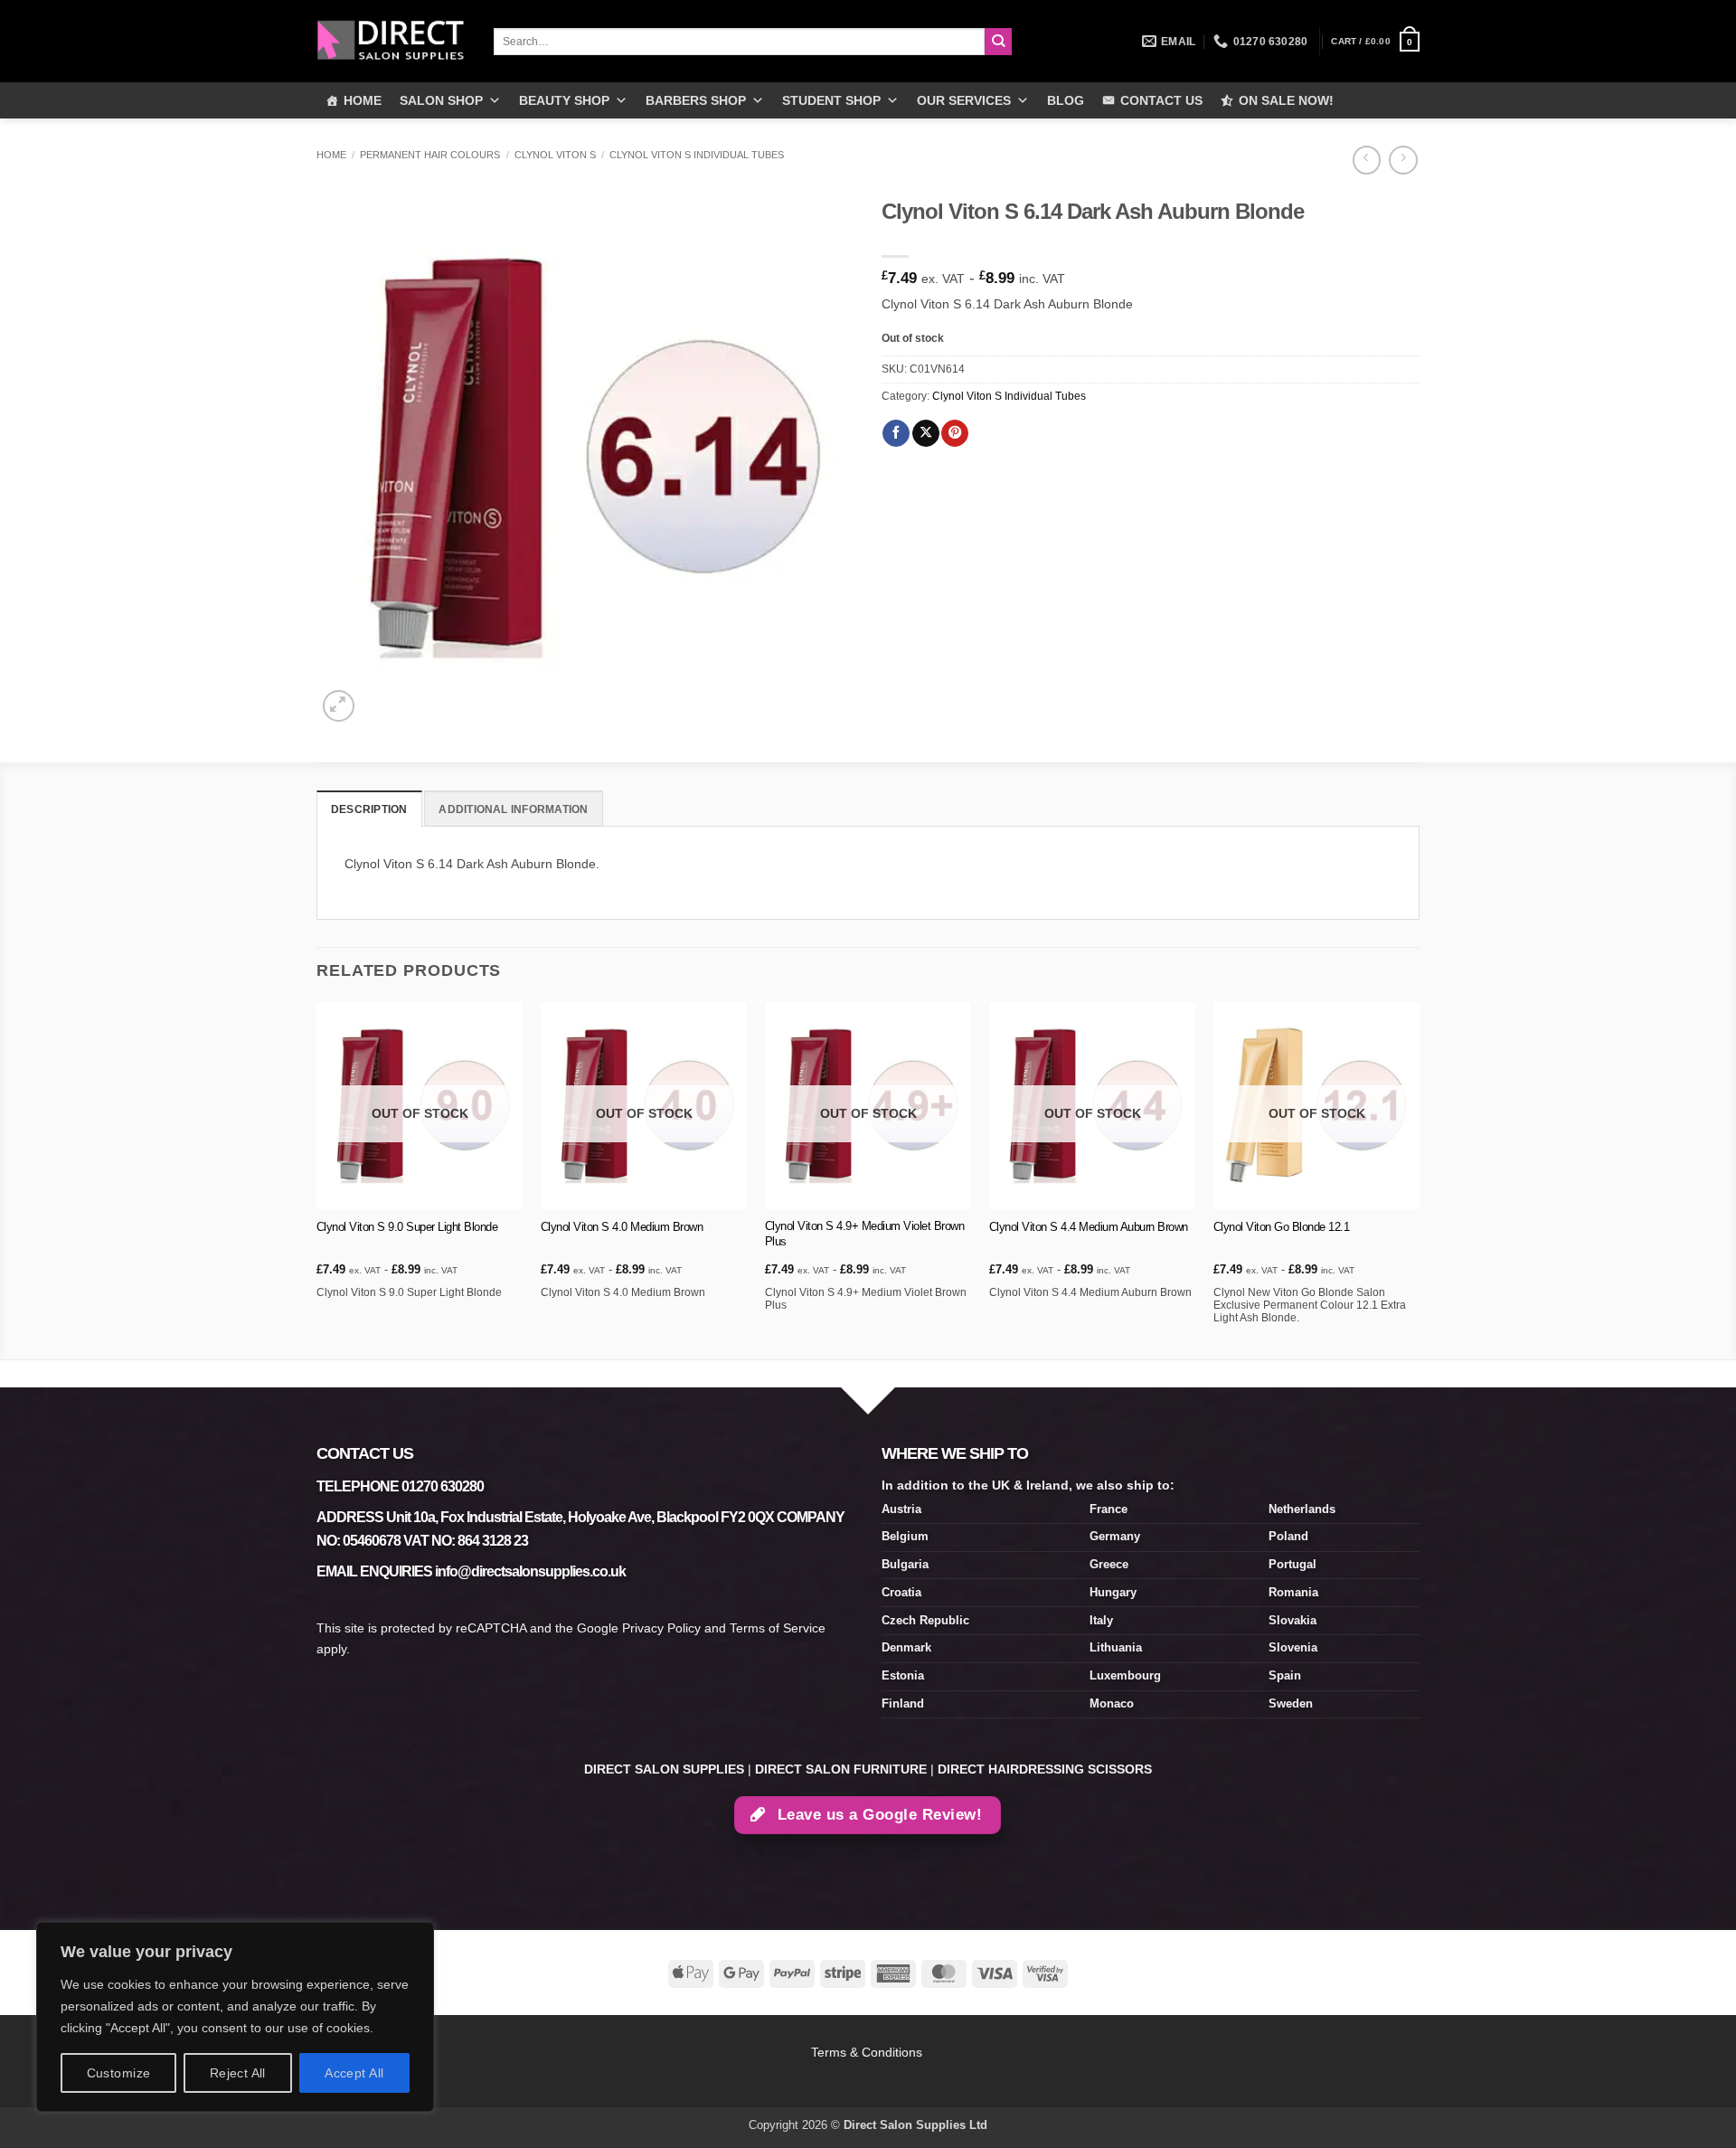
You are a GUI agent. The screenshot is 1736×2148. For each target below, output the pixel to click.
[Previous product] (1403, 160)
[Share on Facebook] (896, 434)
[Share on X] (926, 434)
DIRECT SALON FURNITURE (841, 1769)
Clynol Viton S (555, 155)
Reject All (238, 2073)
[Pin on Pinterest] (955, 434)
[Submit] (999, 42)
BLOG (1066, 100)
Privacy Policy (661, 1628)
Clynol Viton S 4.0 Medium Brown (622, 1227)
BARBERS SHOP (696, 100)
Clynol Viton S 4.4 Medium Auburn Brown (1089, 1227)
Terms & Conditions (868, 2052)
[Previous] (317, 1179)
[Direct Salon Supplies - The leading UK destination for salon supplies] (392, 41)
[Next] (1419, 1179)
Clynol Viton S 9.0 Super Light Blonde (407, 1227)
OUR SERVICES (964, 100)
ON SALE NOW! (1286, 100)
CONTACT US (1161, 100)
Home (331, 155)
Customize (119, 2073)
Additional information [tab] (513, 809)
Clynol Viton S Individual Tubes (697, 155)
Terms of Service (778, 1628)
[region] (235, 2017)
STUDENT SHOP (831, 100)
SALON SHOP (441, 100)
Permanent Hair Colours (430, 155)
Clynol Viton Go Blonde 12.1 (1282, 1227)
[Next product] (1367, 160)
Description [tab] (369, 809)
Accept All (354, 2073)
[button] (1375, 42)
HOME (363, 100)
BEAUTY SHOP (564, 100)
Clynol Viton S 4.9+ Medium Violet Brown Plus (865, 1234)
